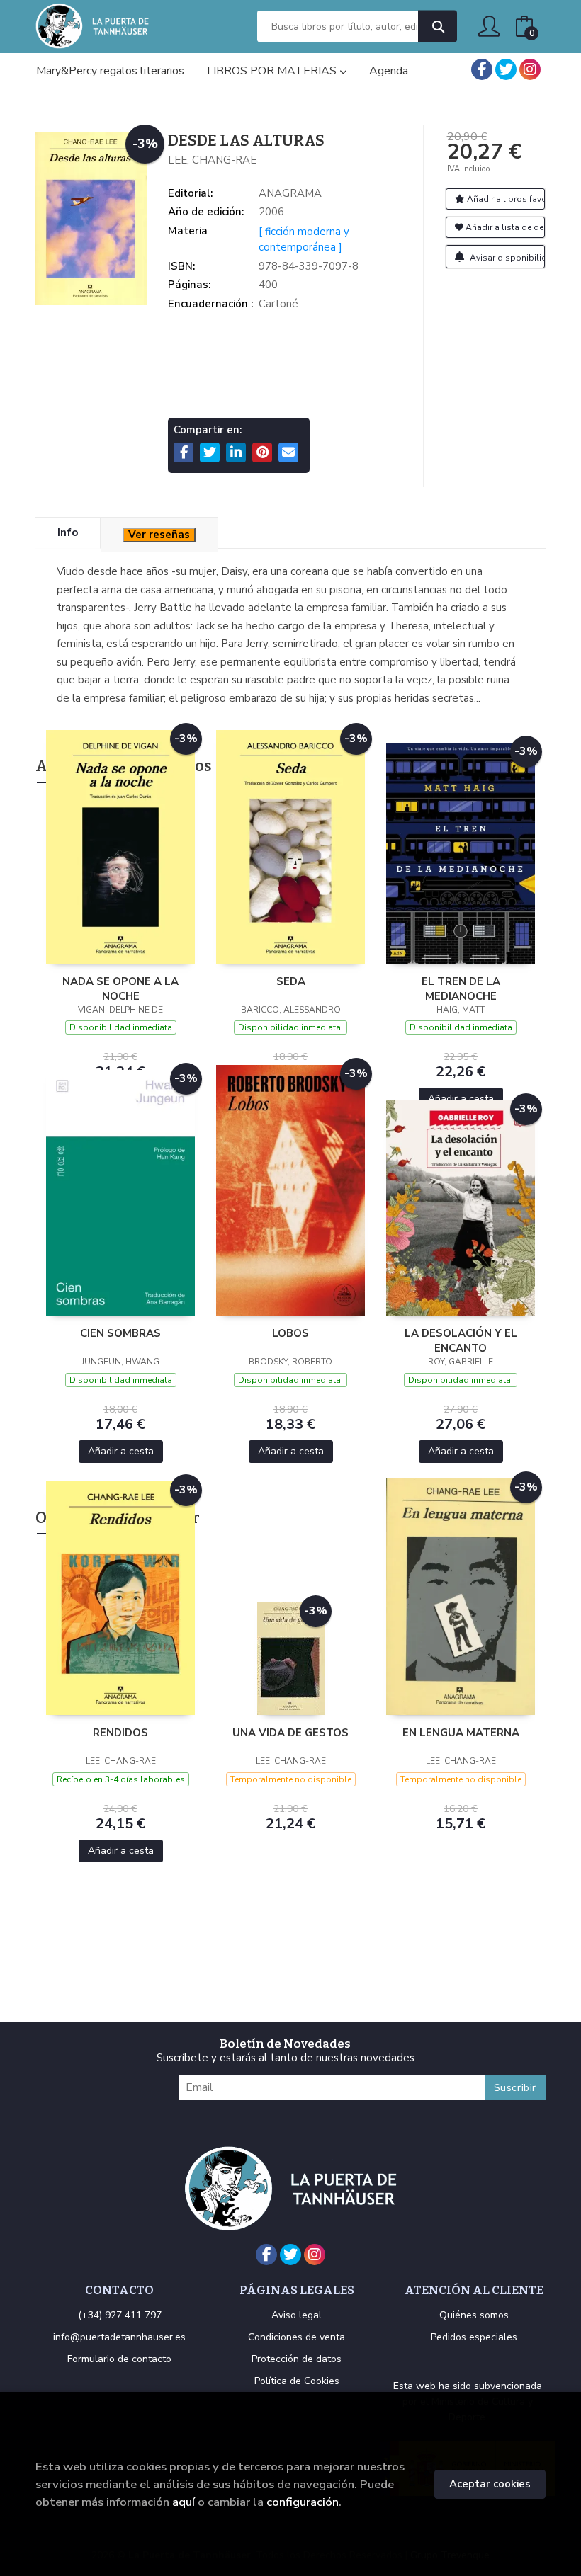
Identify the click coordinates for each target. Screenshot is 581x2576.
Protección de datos (297, 2359)
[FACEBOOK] (482, 69)
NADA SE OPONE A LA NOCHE (120, 988)
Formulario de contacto (119, 2359)
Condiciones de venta (297, 2337)
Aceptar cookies (490, 2484)
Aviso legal (297, 2315)
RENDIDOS (120, 1733)
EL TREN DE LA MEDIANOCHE (461, 988)
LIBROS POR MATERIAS (273, 71)
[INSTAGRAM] (530, 69)
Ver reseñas (159, 535)
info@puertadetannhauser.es (119, 2337)
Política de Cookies (297, 2381)
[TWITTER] (506, 69)
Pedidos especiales (474, 2337)
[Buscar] (438, 27)
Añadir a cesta (461, 1099)
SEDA (291, 981)
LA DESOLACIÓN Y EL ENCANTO (461, 1340)
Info (68, 532)
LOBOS (290, 1333)
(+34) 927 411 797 (120, 2315)
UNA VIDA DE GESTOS (290, 1733)
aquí (184, 2502)
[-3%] (120, 846)
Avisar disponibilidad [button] (507, 258)
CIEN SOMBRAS (120, 1333)
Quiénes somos (474, 2315)
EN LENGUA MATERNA (461, 1733)
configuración (303, 2502)
